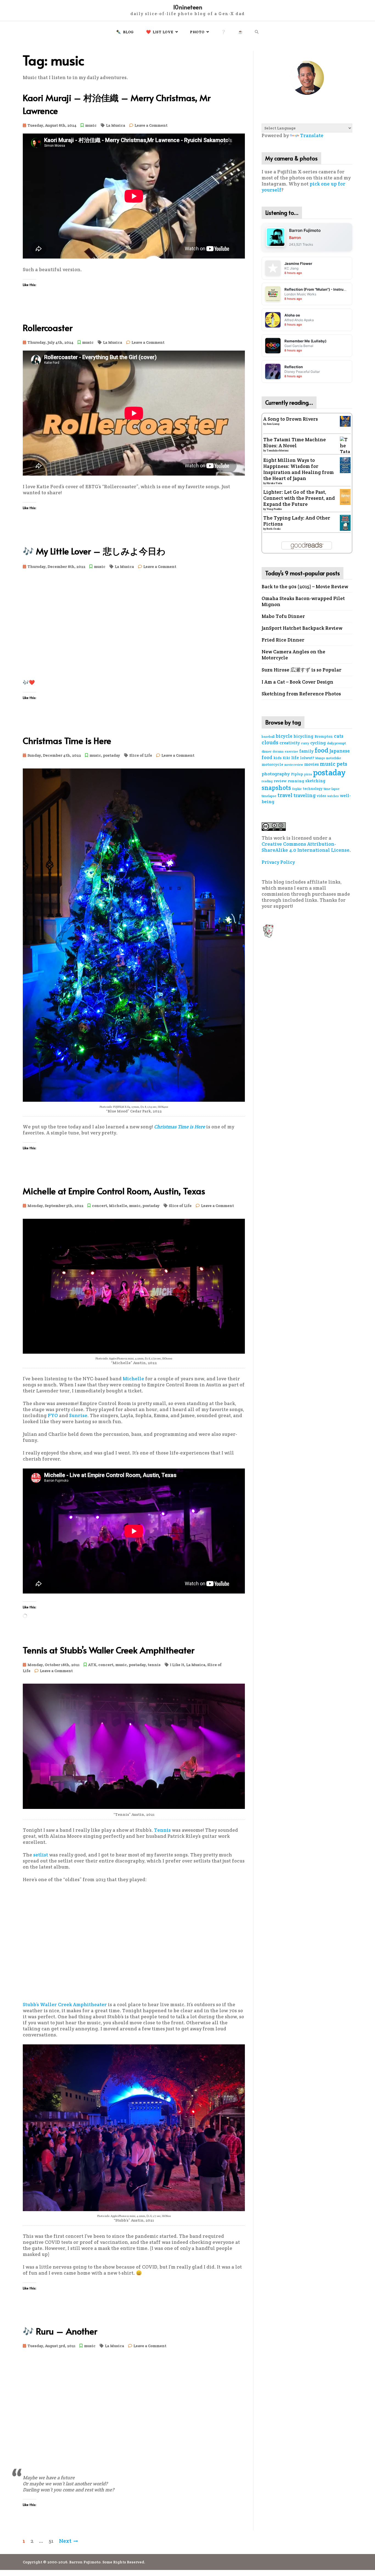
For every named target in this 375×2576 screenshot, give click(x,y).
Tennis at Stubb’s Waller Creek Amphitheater (109, 1650)
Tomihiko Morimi (278, 450)
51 (51, 2541)
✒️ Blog (125, 32)
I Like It (177, 1665)
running (296, 781)
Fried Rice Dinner (283, 640)
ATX (92, 1665)
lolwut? (307, 758)
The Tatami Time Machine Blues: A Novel (295, 443)
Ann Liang (273, 424)
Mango (320, 758)
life (295, 758)
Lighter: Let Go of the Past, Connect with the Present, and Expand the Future (299, 498)
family (306, 751)
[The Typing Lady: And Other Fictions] (345, 522)
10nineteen (188, 7)
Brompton (324, 736)
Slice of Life (141, 755)
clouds (270, 742)
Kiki (286, 758)
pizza (308, 774)
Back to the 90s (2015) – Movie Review (305, 587)
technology (313, 789)
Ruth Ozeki (274, 529)
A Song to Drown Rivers (291, 419)
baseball (268, 736)
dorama (278, 751)
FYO (53, 1415)
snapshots (276, 788)
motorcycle (272, 764)
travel (285, 795)
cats (339, 736)
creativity (290, 743)
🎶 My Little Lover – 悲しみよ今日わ (94, 551)
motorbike (334, 758)
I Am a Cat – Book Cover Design (297, 682)
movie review (294, 765)
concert (100, 1206)
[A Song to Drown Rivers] (345, 421)
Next (65, 2541)
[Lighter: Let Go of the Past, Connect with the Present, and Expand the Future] (345, 496)
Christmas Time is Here (67, 740)
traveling (305, 795)
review (280, 781)
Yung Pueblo (274, 509)
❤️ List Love (160, 32)
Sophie (297, 789)
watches (333, 796)
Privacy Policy (278, 862)
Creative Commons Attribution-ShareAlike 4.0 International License (306, 847)
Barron (295, 238)
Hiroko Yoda (274, 483)
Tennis (162, 1830)
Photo (197, 32)
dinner (267, 751)
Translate (312, 135)
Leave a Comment (151, 126)
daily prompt (336, 743)
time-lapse (332, 789)
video (321, 796)
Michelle (118, 1206)
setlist (41, 1855)
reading (267, 781)
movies (311, 764)
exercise (291, 751)
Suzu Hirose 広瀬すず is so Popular (302, 670)
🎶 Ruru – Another (60, 2331)
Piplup (297, 774)
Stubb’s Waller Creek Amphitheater (65, 2005)
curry (305, 743)
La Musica (116, 125)
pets (342, 764)
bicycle (284, 736)
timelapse (269, 796)
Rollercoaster (48, 327)
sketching (315, 781)
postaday (111, 755)
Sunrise (78, 1415)
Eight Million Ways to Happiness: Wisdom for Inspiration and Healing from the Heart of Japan (299, 469)
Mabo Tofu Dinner (283, 616)
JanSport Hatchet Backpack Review (302, 628)
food (321, 750)
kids (278, 758)
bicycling (303, 736)
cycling (318, 743)
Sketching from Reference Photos (301, 694)
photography (276, 774)
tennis (154, 1665)
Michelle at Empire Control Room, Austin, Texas (114, 1191)
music (91, 125)
